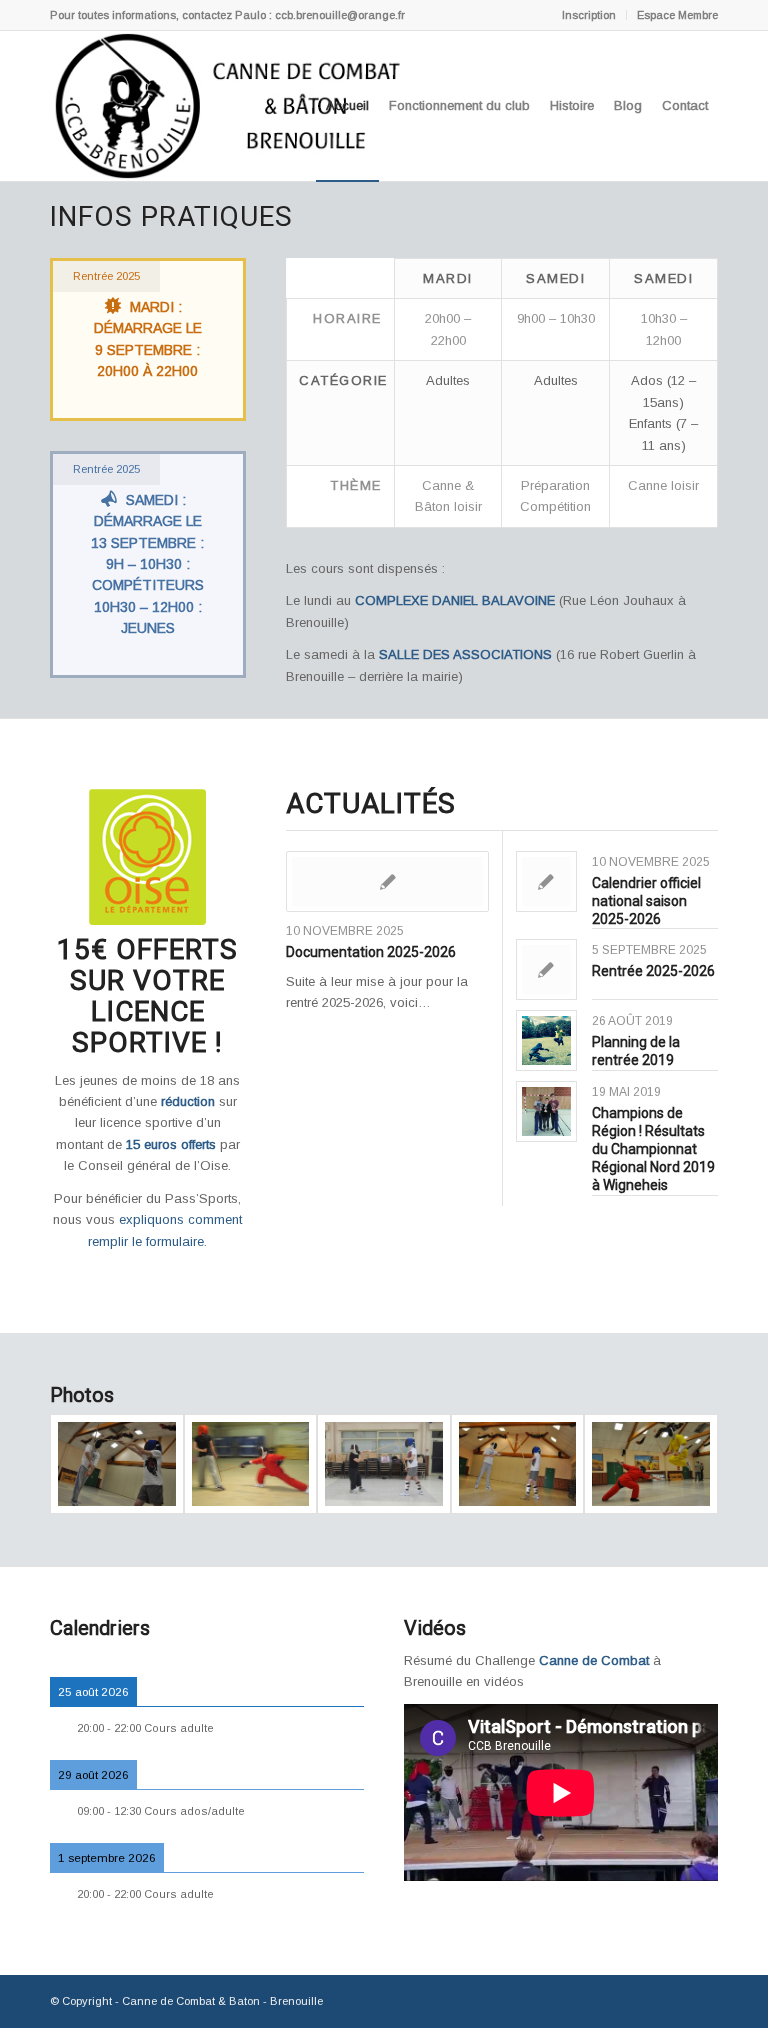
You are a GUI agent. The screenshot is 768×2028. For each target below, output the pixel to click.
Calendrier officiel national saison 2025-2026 (646, 901)
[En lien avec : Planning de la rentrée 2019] (546, 1040)
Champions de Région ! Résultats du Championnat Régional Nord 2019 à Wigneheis (653, 1149)
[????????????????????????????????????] (117, 1464)
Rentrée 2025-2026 (653, 971)
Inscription (589, 15)
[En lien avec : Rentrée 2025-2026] (546, 969)
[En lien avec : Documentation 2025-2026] (387, 881)
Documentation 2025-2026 (371, 952)
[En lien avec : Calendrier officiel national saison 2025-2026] (546, 881)
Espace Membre (677, 15)
